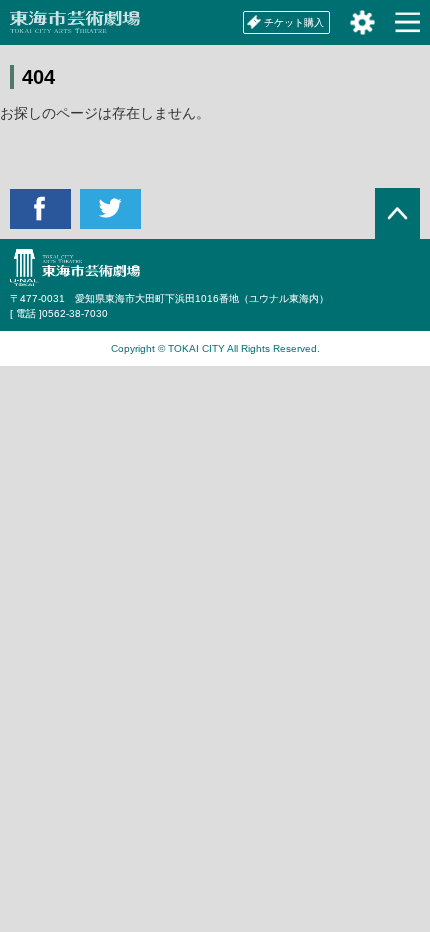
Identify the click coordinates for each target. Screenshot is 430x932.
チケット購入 (294, 22)
